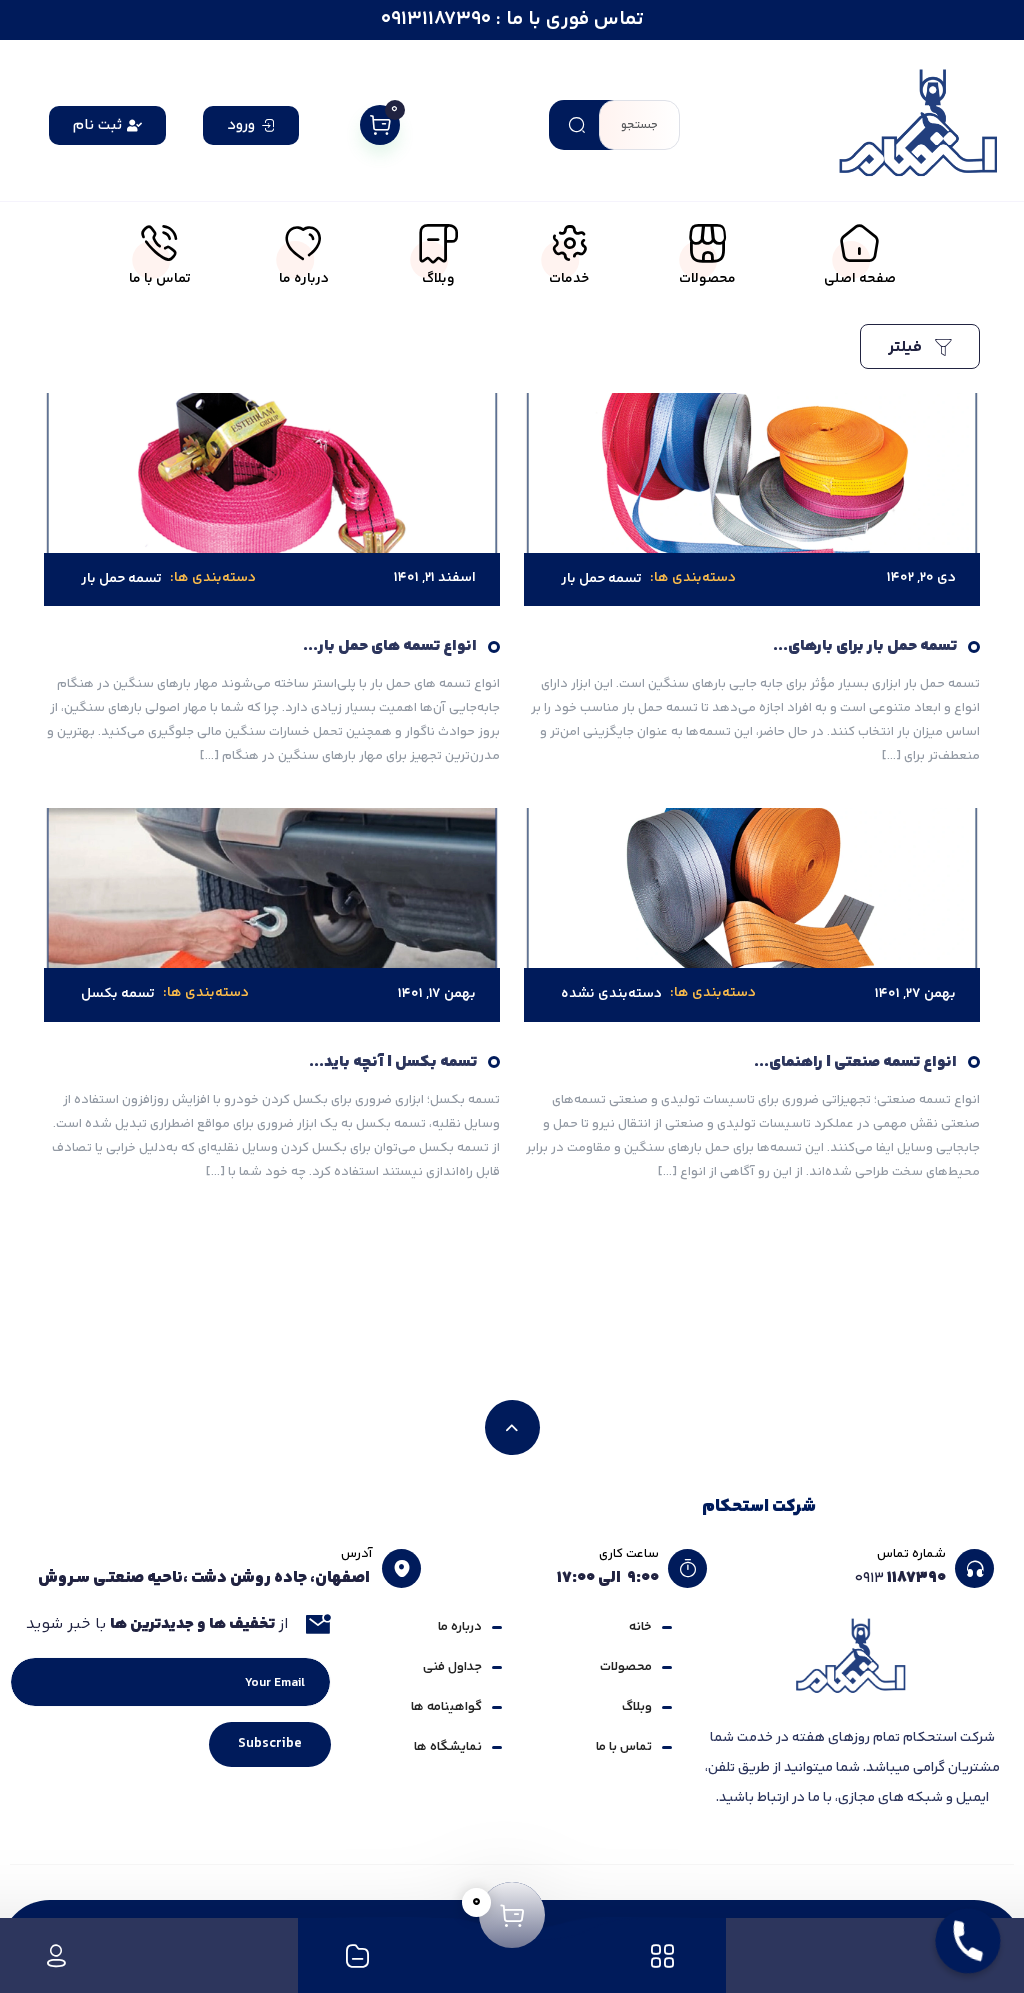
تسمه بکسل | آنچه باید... (393, 1062)
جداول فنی (452, 1667)
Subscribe (270, 1744)
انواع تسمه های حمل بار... (390, 646)
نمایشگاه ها (448, 1747)
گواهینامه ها (446, 1707)
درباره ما (460, 1627)
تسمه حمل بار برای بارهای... (865, 646)
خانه (640, 1627)
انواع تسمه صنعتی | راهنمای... (855, 1062)
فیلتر (907, 347)
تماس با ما (624, 1747)
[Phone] (968, 1941)
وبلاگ (637, 1707)
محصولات (626, 1667)
